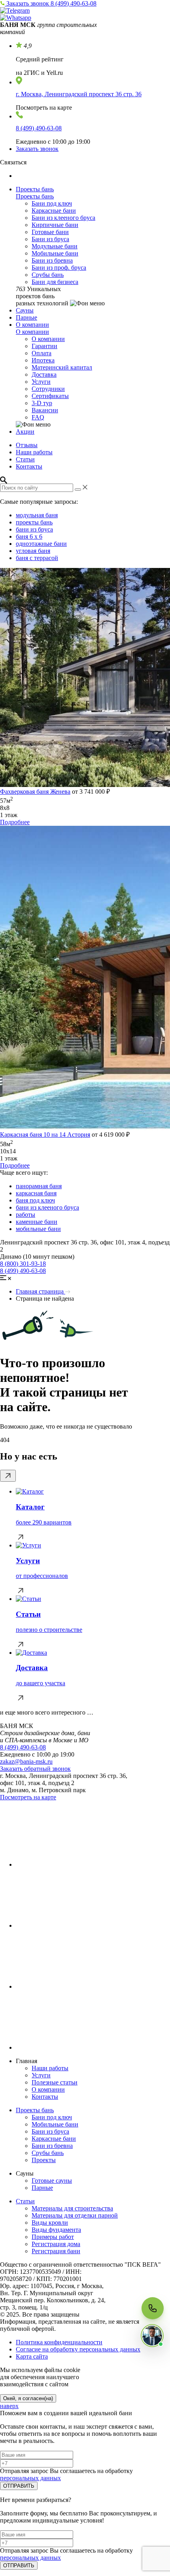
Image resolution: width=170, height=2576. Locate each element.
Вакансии (45, 410)
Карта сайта (32, 2356)
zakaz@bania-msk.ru (26, 1761)
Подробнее (15, 822)
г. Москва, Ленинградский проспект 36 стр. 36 (79, 94)
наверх (9, 2406)
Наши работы (34, 452)
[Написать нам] (152, 2336)
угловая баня (33, 551)
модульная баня (37, 515)
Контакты (29, 466)
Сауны (25, 310)
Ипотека (43, 360)
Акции (25, 432)
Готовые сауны (52, 2181)
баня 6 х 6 (29, 536)
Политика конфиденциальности (59, 2342)
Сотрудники (48, 389)
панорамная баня (39, 1186)
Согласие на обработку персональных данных (78, 2349)
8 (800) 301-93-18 (23, 1264)
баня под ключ (35, 1200)
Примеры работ (53, 2237)
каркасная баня (36, 1193)
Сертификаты (50, 396)
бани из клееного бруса (47, 1207)
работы (25, 1215)
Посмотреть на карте (28, 1797)
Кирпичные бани (55, 225)
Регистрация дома (56, 2244)
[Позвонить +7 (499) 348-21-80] (153, 2308)
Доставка (44, 374)
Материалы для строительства (72, 2208)
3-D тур (42, 403)
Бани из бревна (52, 260)
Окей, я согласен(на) (28, 2398)
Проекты (44, 2160)
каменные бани (37, 1222)
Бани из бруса (50, 239)
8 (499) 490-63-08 (74, 3)
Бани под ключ (52, 203)
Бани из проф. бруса (59, 268)
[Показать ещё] (8, 1476)
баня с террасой (37, 558)
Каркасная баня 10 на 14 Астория (45, 1135)
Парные (26, 317)
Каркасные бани (54, 211)
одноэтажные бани (41, 544)
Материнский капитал (62, 367)
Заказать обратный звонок (35, 1769)
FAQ (38, 417)
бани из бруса (34, 529)
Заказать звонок (28, 3)
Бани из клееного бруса (63, 218)
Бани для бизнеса (55, 282)
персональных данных (30, 2478)
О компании (32, 325)
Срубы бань (48, 275)
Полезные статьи (55, 2082)
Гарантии (44, 346)
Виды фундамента (56, 2230)
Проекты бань (35, 189)
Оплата (42, 353)
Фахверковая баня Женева (35, 792)
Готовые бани (50, 232)
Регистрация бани (56, 2251)
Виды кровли (50, 2223)
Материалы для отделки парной (75, 2215)
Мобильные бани (55, 253)
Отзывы (27, 445)
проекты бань (34, 522)
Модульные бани (55, 246)
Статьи (25, 459)
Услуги (41, 382)
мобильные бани (38, 1229)
